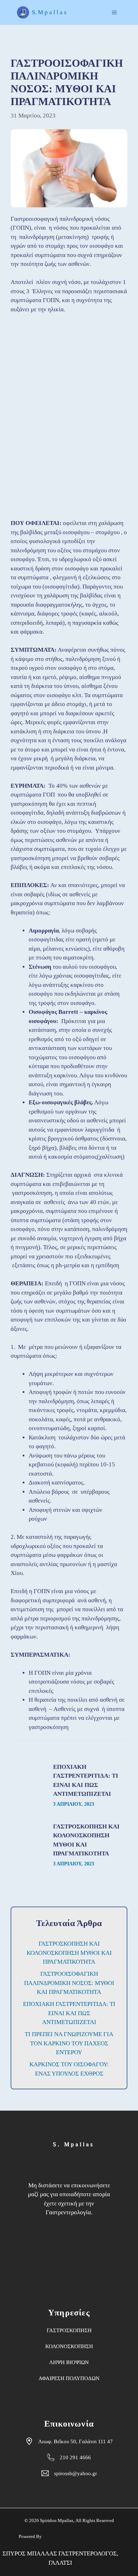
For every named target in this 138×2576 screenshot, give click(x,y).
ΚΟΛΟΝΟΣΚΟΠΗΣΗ (69, 2346)
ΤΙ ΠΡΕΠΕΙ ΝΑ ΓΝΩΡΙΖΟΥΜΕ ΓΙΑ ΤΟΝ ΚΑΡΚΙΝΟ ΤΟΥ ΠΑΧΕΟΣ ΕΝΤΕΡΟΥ (69, 2043)
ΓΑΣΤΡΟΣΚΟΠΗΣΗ (69, 2330)
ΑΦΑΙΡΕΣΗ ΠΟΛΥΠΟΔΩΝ (69, 2378)
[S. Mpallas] (93, 2144)
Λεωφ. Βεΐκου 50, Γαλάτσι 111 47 (76, 2441)
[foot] (37, 2165)
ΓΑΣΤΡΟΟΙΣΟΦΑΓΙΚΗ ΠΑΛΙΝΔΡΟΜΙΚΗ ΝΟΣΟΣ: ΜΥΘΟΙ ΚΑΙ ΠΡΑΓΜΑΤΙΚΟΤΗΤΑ (69, 1983)
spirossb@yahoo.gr (76, 2473)
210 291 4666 (75, 2457)
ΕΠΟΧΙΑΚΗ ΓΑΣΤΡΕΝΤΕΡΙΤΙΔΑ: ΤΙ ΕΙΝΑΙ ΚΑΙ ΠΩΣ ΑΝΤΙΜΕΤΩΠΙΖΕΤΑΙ (69, 2013)
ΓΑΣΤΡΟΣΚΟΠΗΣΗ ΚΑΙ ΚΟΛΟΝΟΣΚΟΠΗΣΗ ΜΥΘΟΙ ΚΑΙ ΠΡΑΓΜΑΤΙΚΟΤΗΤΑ (69, 1953)
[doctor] (69, 2253)
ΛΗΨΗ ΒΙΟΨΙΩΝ (69, 2362)
